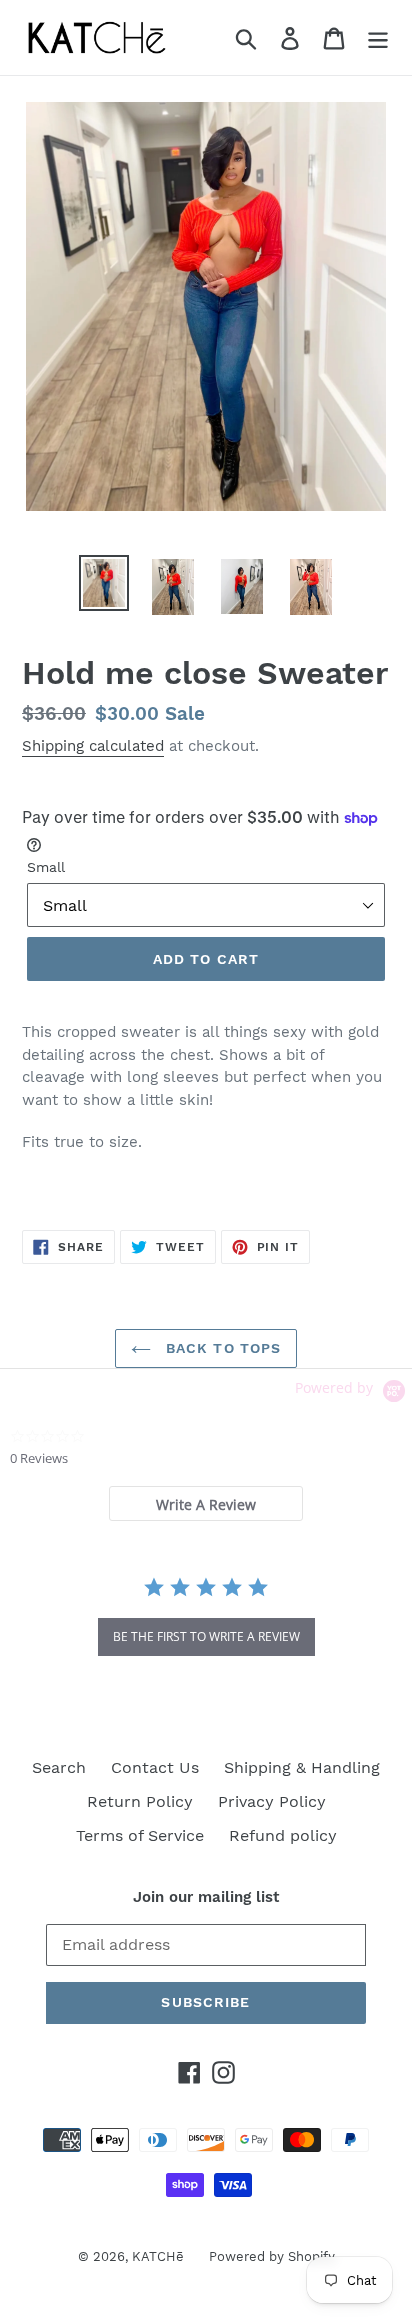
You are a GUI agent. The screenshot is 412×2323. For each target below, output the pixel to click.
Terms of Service (140, 1835)
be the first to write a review (206, 1636)
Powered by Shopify (272, 2256)
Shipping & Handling (302, 1767)
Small (46, 867)
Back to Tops (221, 1348)
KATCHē (158, 2256)
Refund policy (283, 1835)
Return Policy (140, 1801)
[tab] (206, 1503)
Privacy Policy (272, 1801)
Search (59, 1767)
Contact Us (155, 1767)
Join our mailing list (206, 1897)
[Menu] (378, 37)
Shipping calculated (93, 746)
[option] (104, 583)
